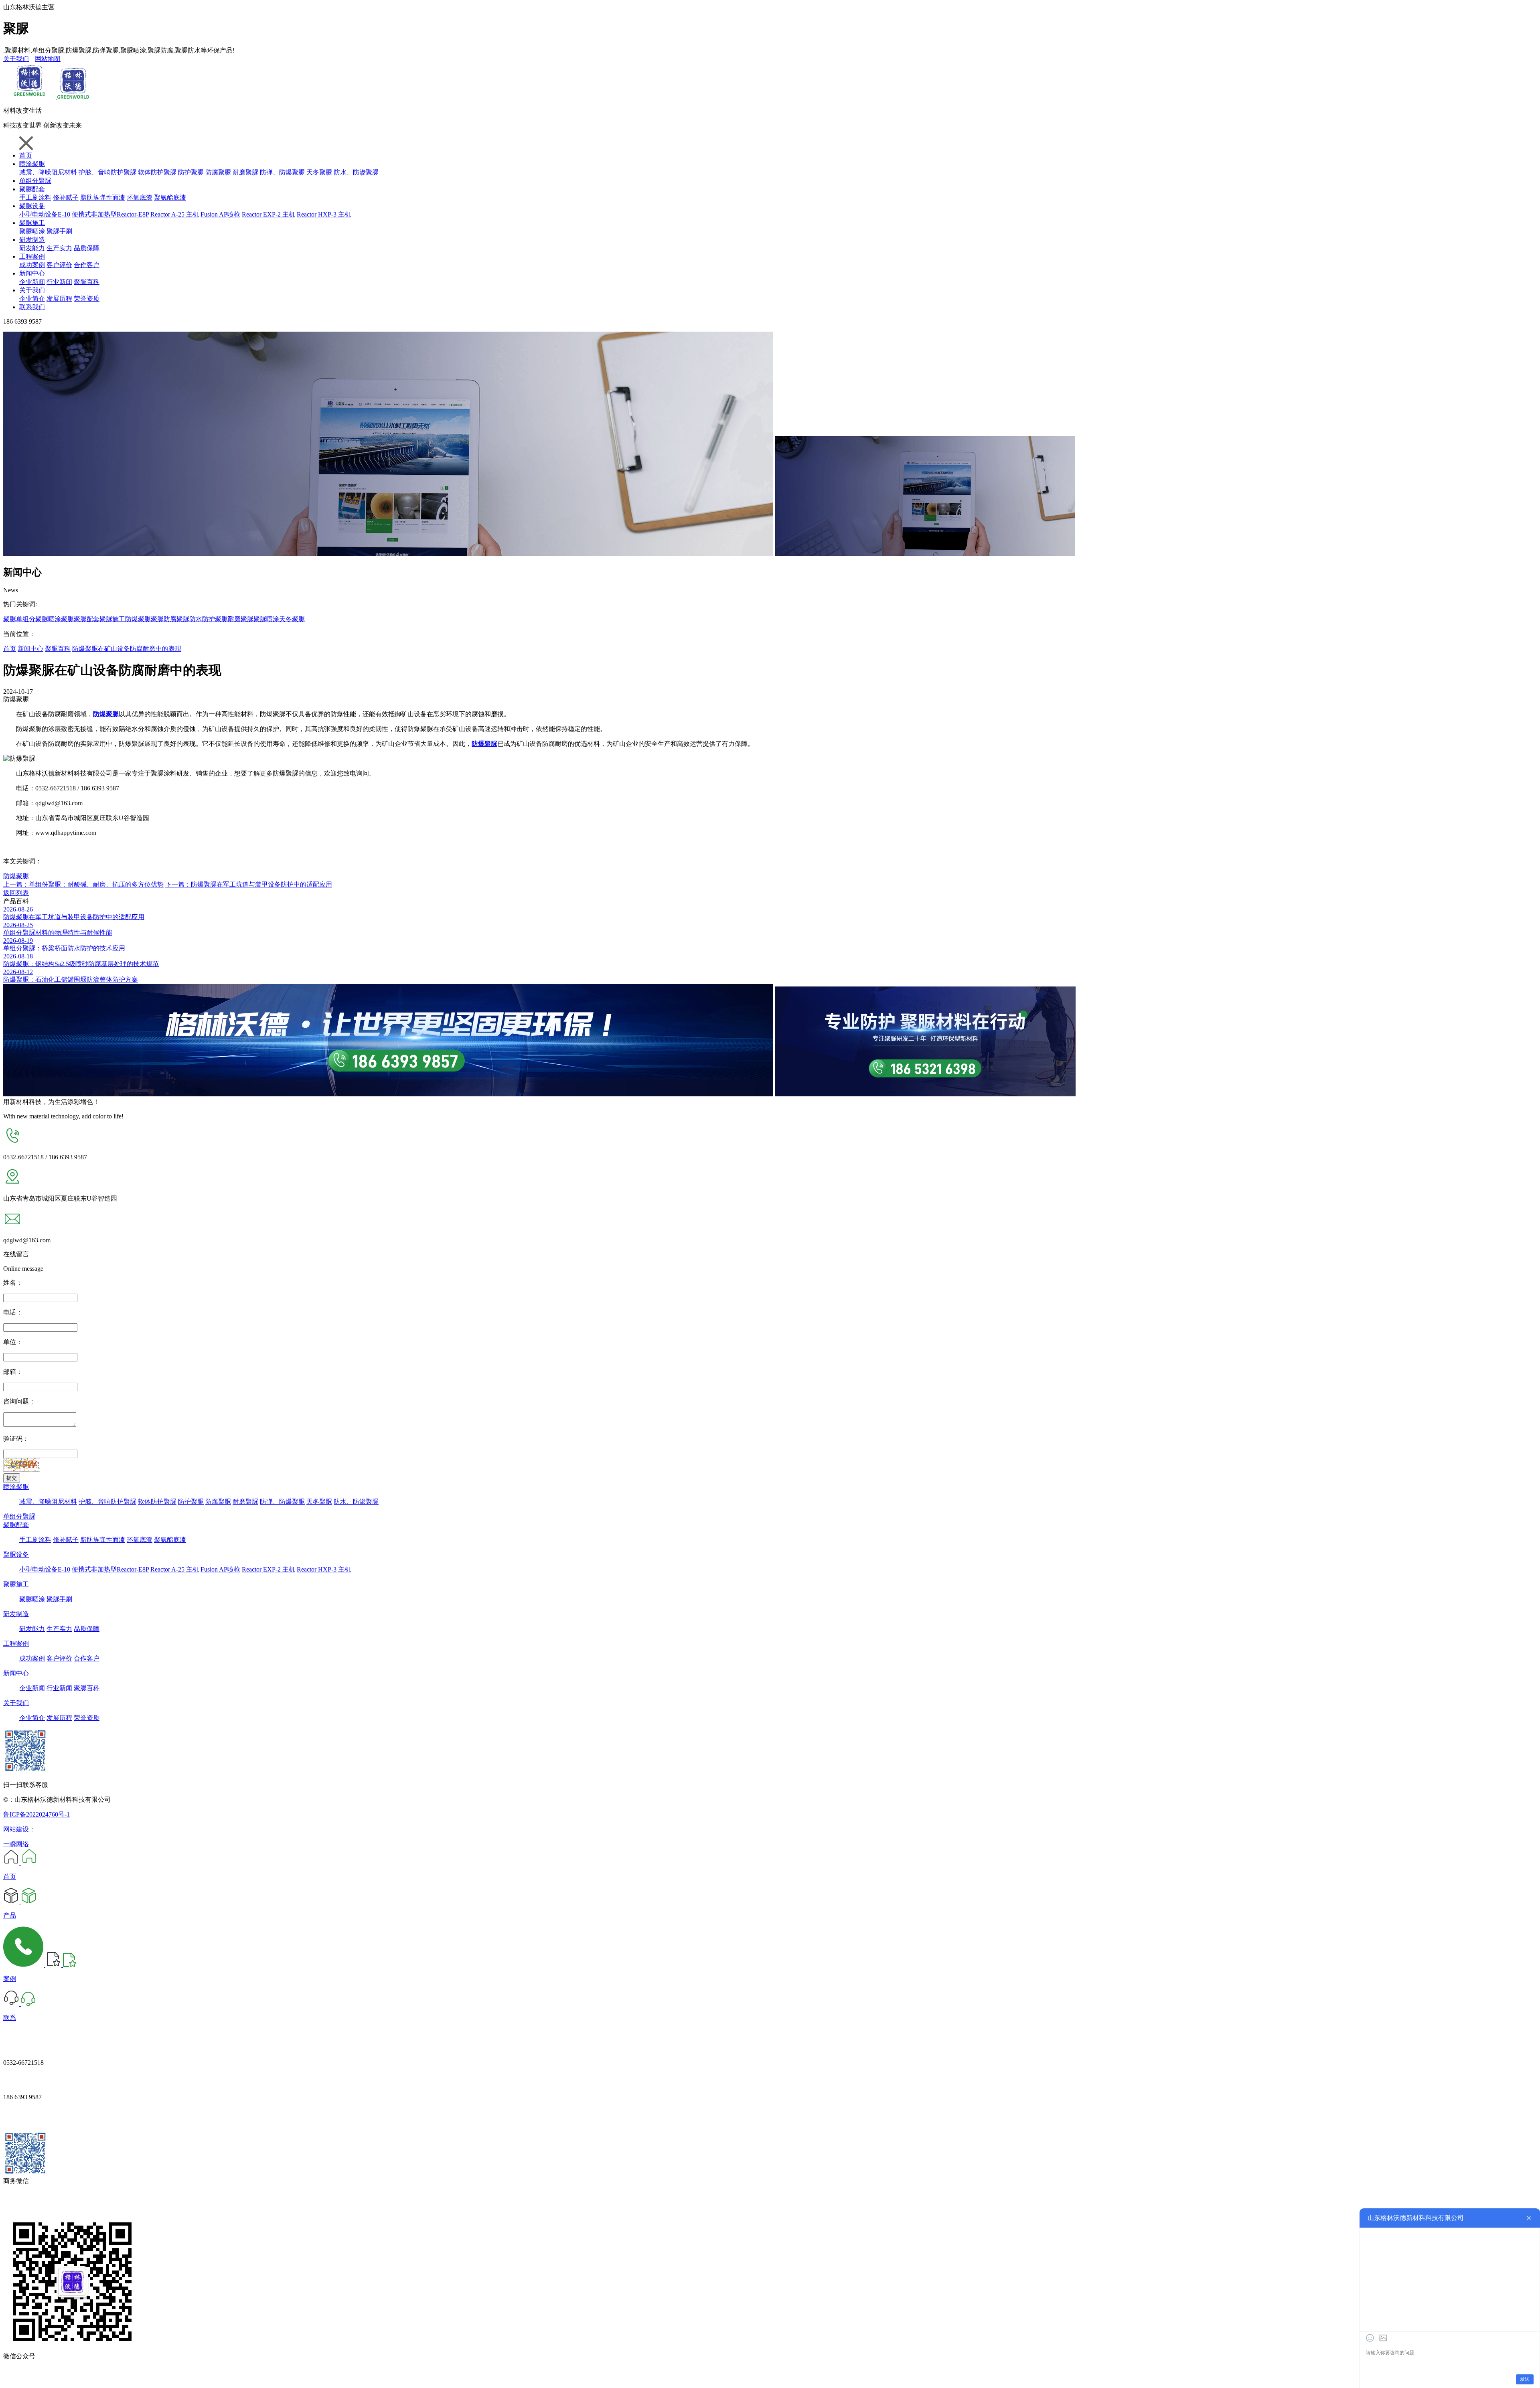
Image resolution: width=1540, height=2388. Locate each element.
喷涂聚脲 (32, 164)
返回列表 (16, 893)
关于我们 (16, 59)
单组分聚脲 (35, 181)
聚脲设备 (32, 206)
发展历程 (59, 299)
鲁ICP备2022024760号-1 (36, 1814)
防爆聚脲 (138, 619)
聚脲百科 (87, 282)
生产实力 (59, 248)
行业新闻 (59, 282)
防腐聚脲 (218, 172)
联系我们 (32, 307)
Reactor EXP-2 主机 (268, 214)
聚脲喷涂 (32, 231)
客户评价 (59, 265)
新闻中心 (32, 273)
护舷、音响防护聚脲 (107, 172)
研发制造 (32, 240)
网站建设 (16, 1829)
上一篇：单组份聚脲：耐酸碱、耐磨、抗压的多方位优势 (83, 884)
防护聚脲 (191, 172)
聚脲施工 (32, 223)
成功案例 (32, 265)
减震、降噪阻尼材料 (48, 172)
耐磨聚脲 (245, 172)
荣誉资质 (87, 299)
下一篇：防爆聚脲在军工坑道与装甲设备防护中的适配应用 (249, 884)
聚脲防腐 (164, 619)
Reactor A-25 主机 (175, 214)
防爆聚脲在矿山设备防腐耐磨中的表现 (127, 649)
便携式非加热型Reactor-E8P (110, 214)
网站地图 (48, 59)
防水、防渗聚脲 (356, 172)
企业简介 (32, 299)
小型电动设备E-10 (45, 214)
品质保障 (87, 248)
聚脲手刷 (59, 231)
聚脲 (10, 619)
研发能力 (32, 248)
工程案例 (32, 256)
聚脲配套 (32, 189)
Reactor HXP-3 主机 (324, 214)
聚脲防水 (189, 619)
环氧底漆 (140, 197)
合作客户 (87, 265)
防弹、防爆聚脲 (282, 172)
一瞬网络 (16, 1844)
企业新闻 (32, 282)
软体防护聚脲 (157, 172)
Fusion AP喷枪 (220, 214)
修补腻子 (66, 197)
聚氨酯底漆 (170, 197)
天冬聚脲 (319, 172)
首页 (26, 155)
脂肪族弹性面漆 (103, 197)
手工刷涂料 (35, 197)
